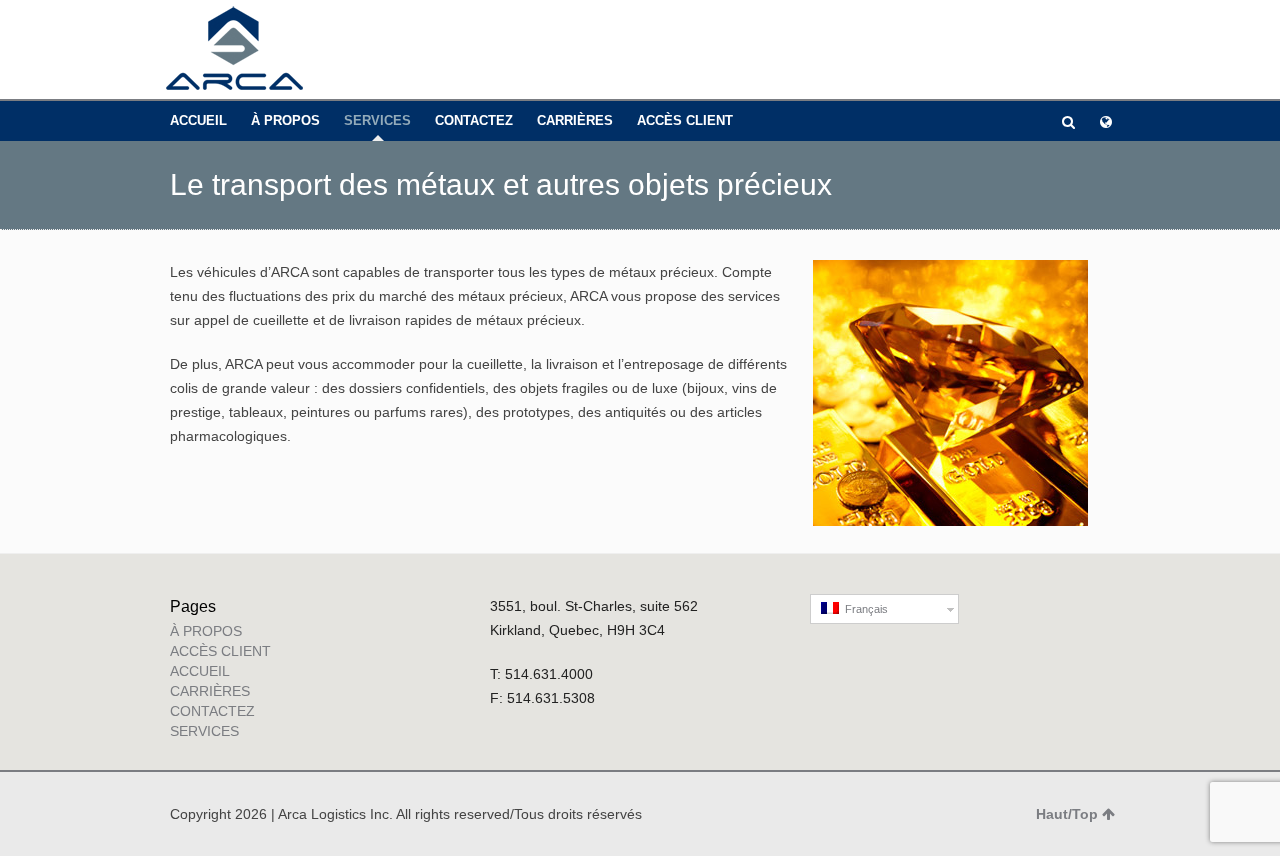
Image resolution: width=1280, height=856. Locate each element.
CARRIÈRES (575, 120)
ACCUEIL (198, 120)
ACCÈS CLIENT (685, 120)
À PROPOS (285, 120)
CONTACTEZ (474, 120)
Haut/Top (1067, 814)
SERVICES (377, 120)
